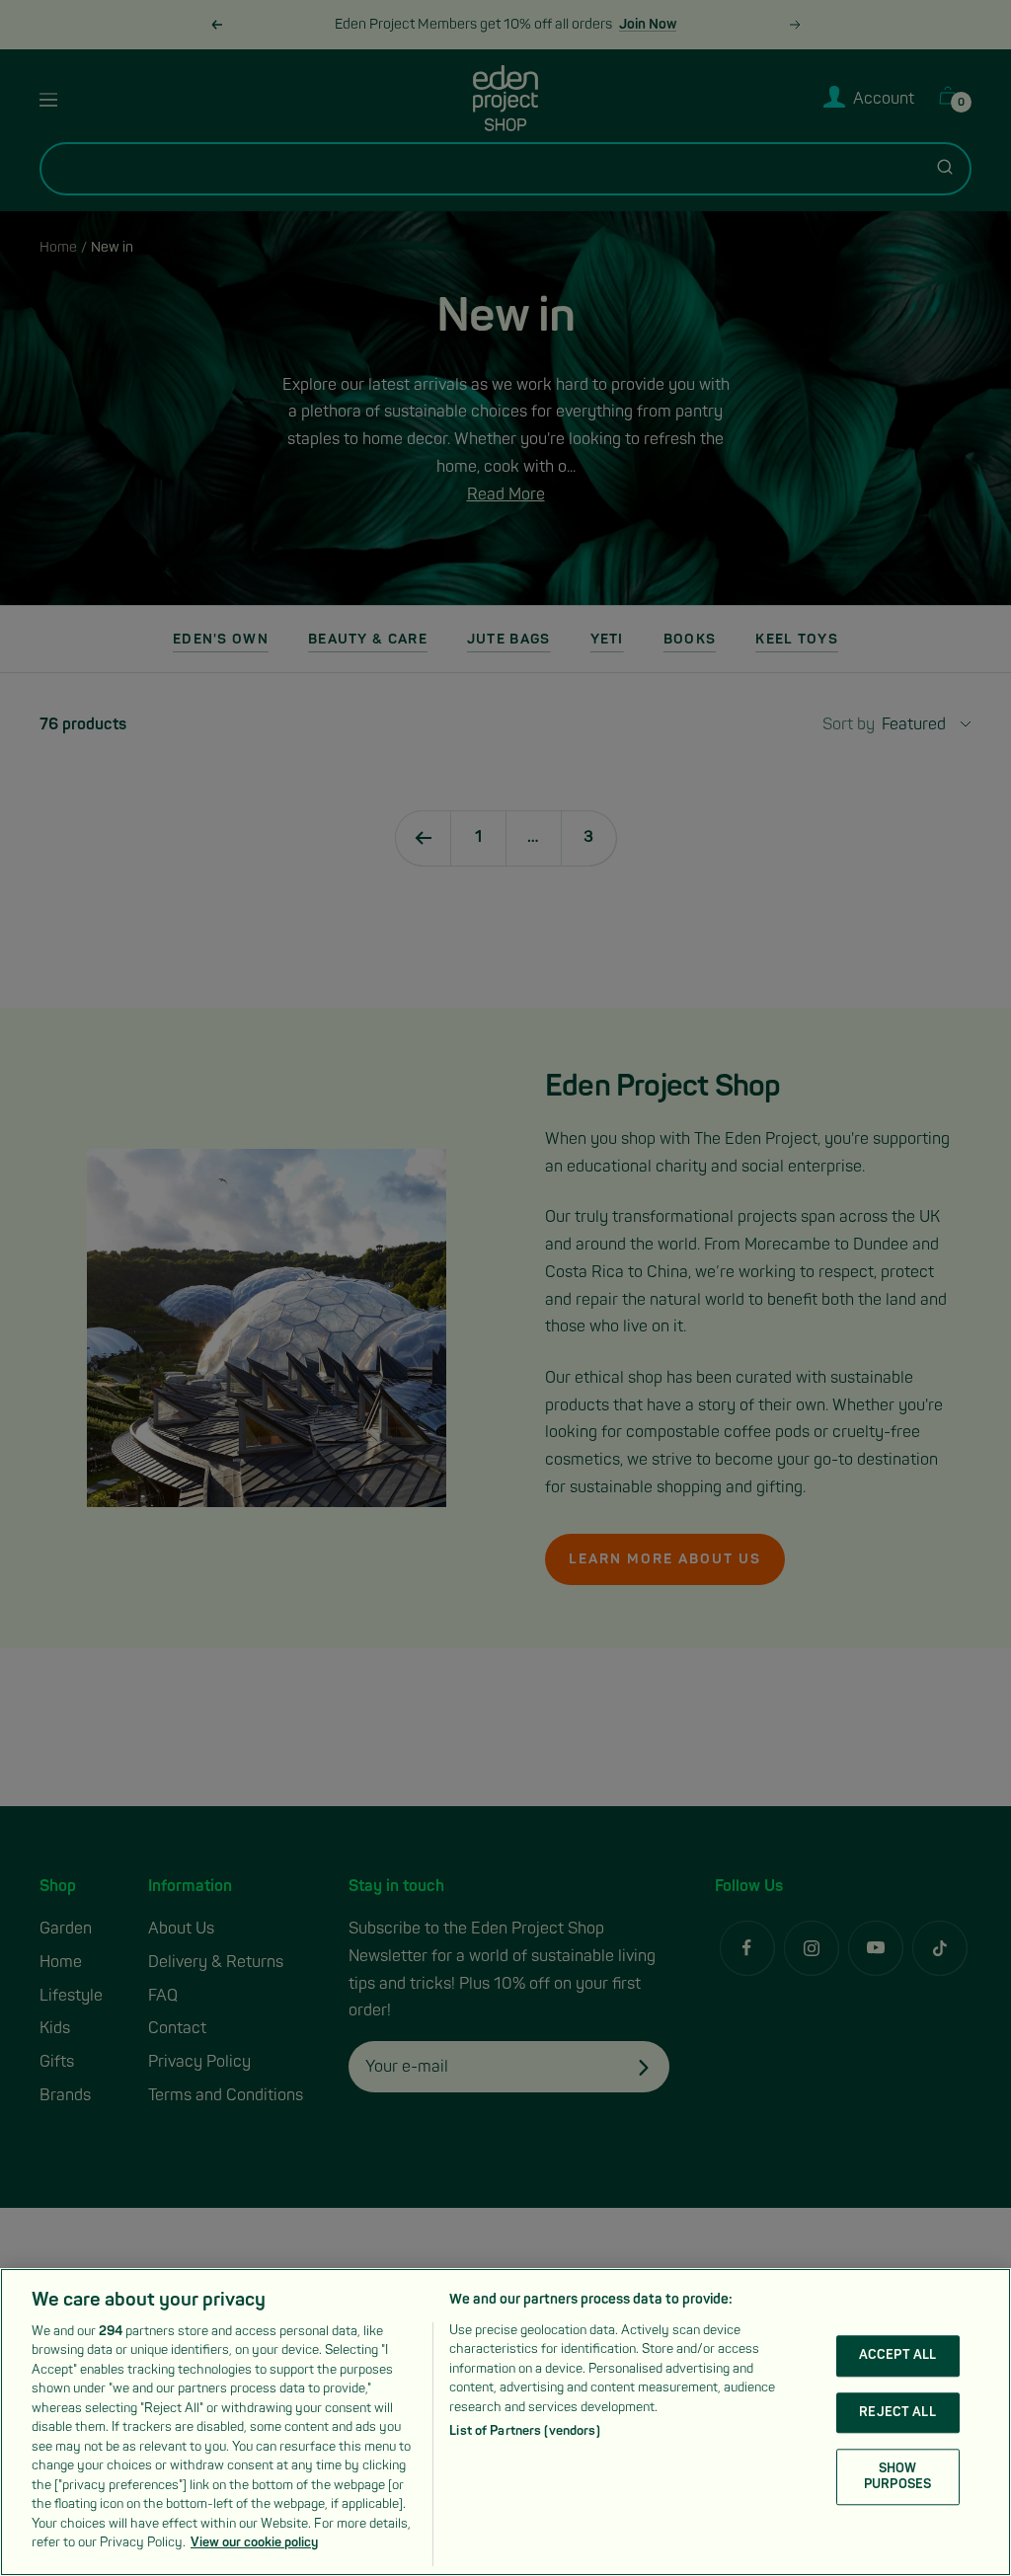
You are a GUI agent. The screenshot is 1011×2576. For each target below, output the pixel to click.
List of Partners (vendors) (524, 2431)
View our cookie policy (254, 2542)
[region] (505, 2422)
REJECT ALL (897, 2412)
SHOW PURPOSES (897, 2476)
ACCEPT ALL (897, 2355)
